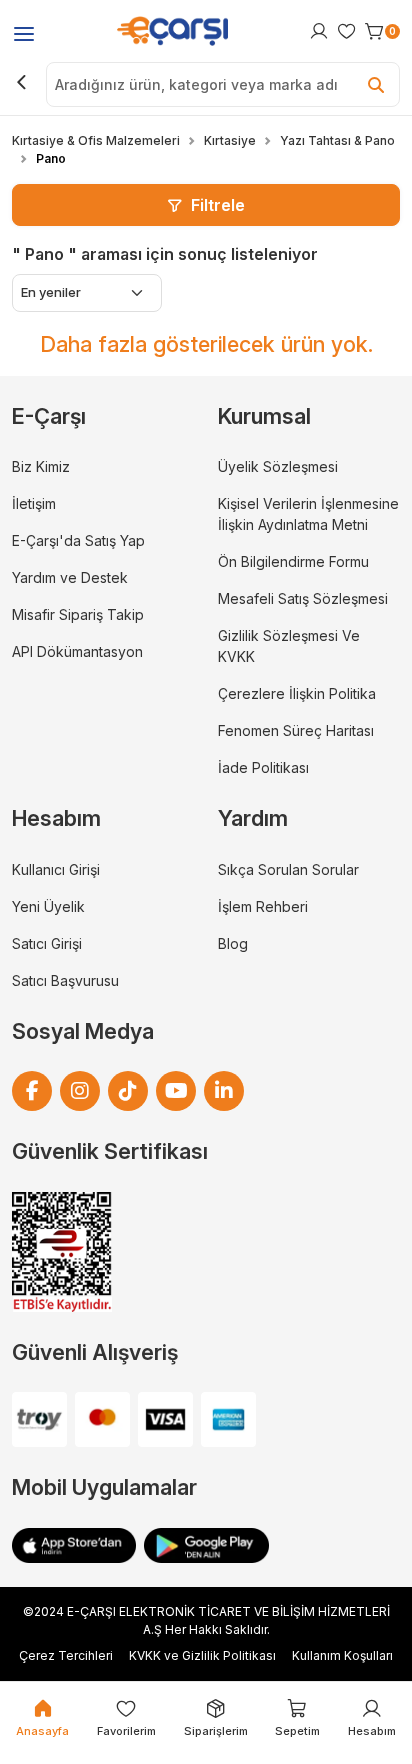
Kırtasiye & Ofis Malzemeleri (96, 140)
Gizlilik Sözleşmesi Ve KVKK (289, 646)
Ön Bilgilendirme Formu (293, 561)
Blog (233, 943)
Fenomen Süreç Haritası (296, 730)
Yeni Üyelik (48, 906)
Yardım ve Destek (70, 577)
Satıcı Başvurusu (65, 980)
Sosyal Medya (83, 1031)
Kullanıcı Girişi (56, 869)
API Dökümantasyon (77, 651)
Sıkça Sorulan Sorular (288, 869)
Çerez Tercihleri (66, 1655)
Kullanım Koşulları (342, 1655)
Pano (51, 158)
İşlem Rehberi (263, 906)
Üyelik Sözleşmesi (278, 466)
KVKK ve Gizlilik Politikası (202, 1655)
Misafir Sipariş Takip (78, 614)
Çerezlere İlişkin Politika (297, 693)
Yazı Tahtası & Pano (337, 140)
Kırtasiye (230, 140)
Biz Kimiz (41, 466)
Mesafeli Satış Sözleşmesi (303, 598)
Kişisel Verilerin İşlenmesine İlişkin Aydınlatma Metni (308, 514)
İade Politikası (263, 767)
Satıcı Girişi (47, 943)
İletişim (34, 503)
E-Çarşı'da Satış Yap (78, 540)
